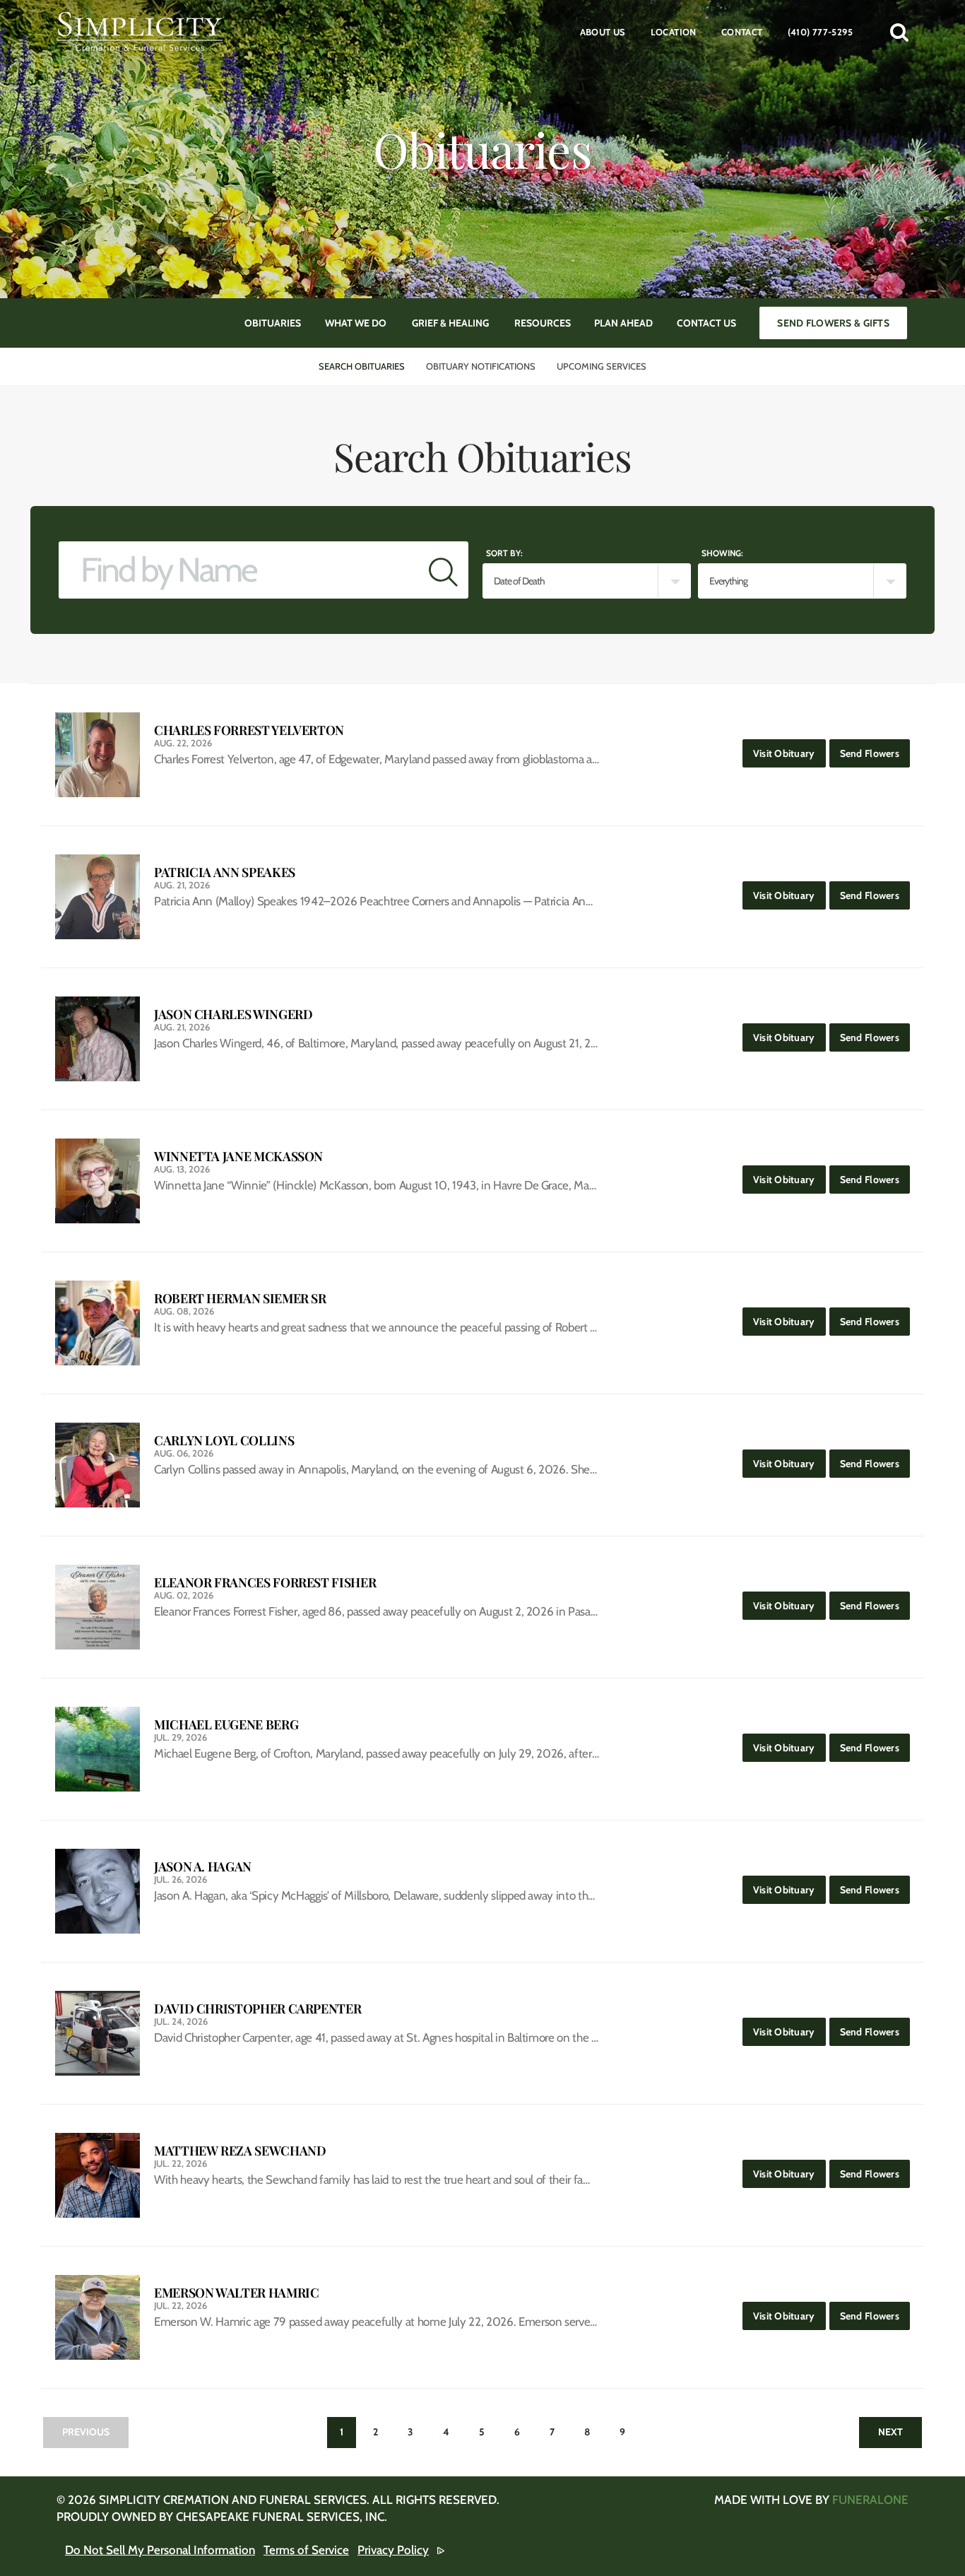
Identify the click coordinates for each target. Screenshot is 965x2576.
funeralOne (870, 2500)
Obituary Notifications (481, 366)
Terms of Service (306, 2550)
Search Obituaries (362, 366)
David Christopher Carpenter (257, 2009)
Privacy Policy (393, 2550)
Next (890, 2432)
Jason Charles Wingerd (233, 1014)
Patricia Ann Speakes (225, 872)
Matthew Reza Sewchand (240, 2151)
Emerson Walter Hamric (236, 2293)
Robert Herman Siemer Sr (240, 1299)
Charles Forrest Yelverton (249, 730)
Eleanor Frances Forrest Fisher (265, 1583)
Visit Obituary (789, 753)
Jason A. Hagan (203, 1867)
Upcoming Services (602, 366)
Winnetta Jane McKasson (238, 1157)
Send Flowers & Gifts (833, 323)
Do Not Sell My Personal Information (160, 2550)
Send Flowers (875, 753)
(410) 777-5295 (820, 32)
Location (674, 32)
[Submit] (443, 570)
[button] (899, 32)
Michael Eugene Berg (226, 1725)
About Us (603, 32)
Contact (742, 32)
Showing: (722, 553)
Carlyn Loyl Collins (224, 1441)
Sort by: (504, 553)
